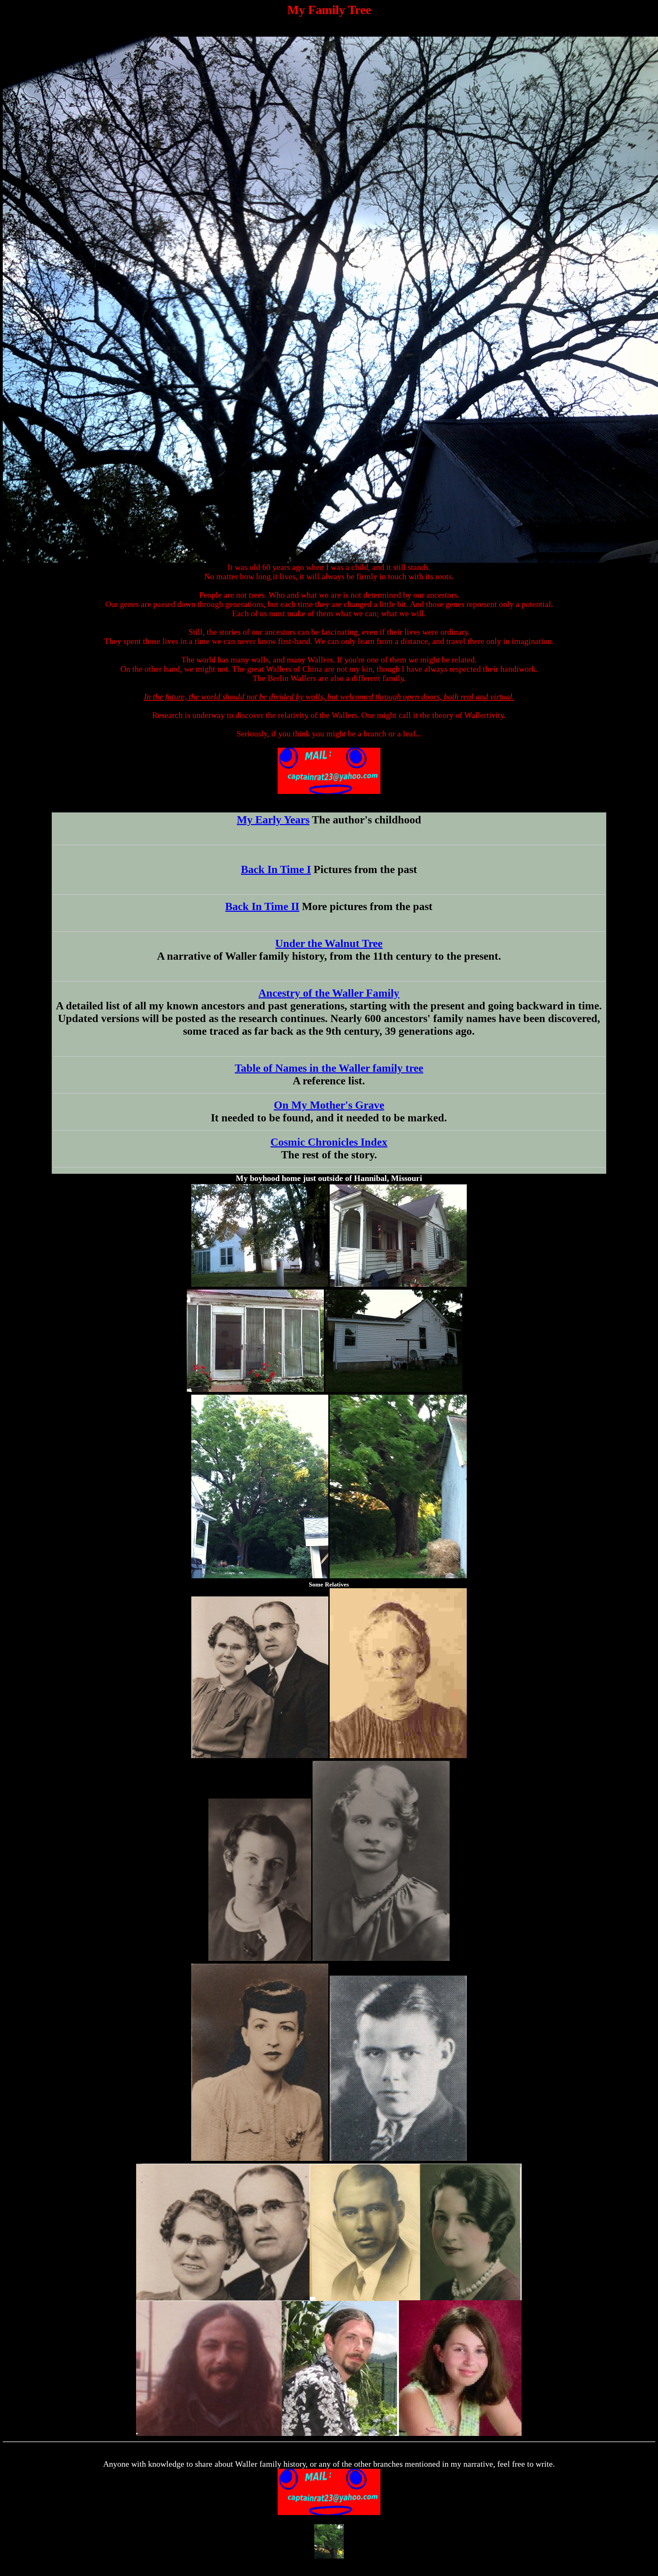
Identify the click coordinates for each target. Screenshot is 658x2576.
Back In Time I (276, 869)
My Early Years (273, 820)
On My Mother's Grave (329, 1105)
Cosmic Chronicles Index (329, 1142)
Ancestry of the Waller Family (329, 993)
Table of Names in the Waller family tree (329, 1068)
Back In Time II (262, 906)
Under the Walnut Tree (329, 943)
